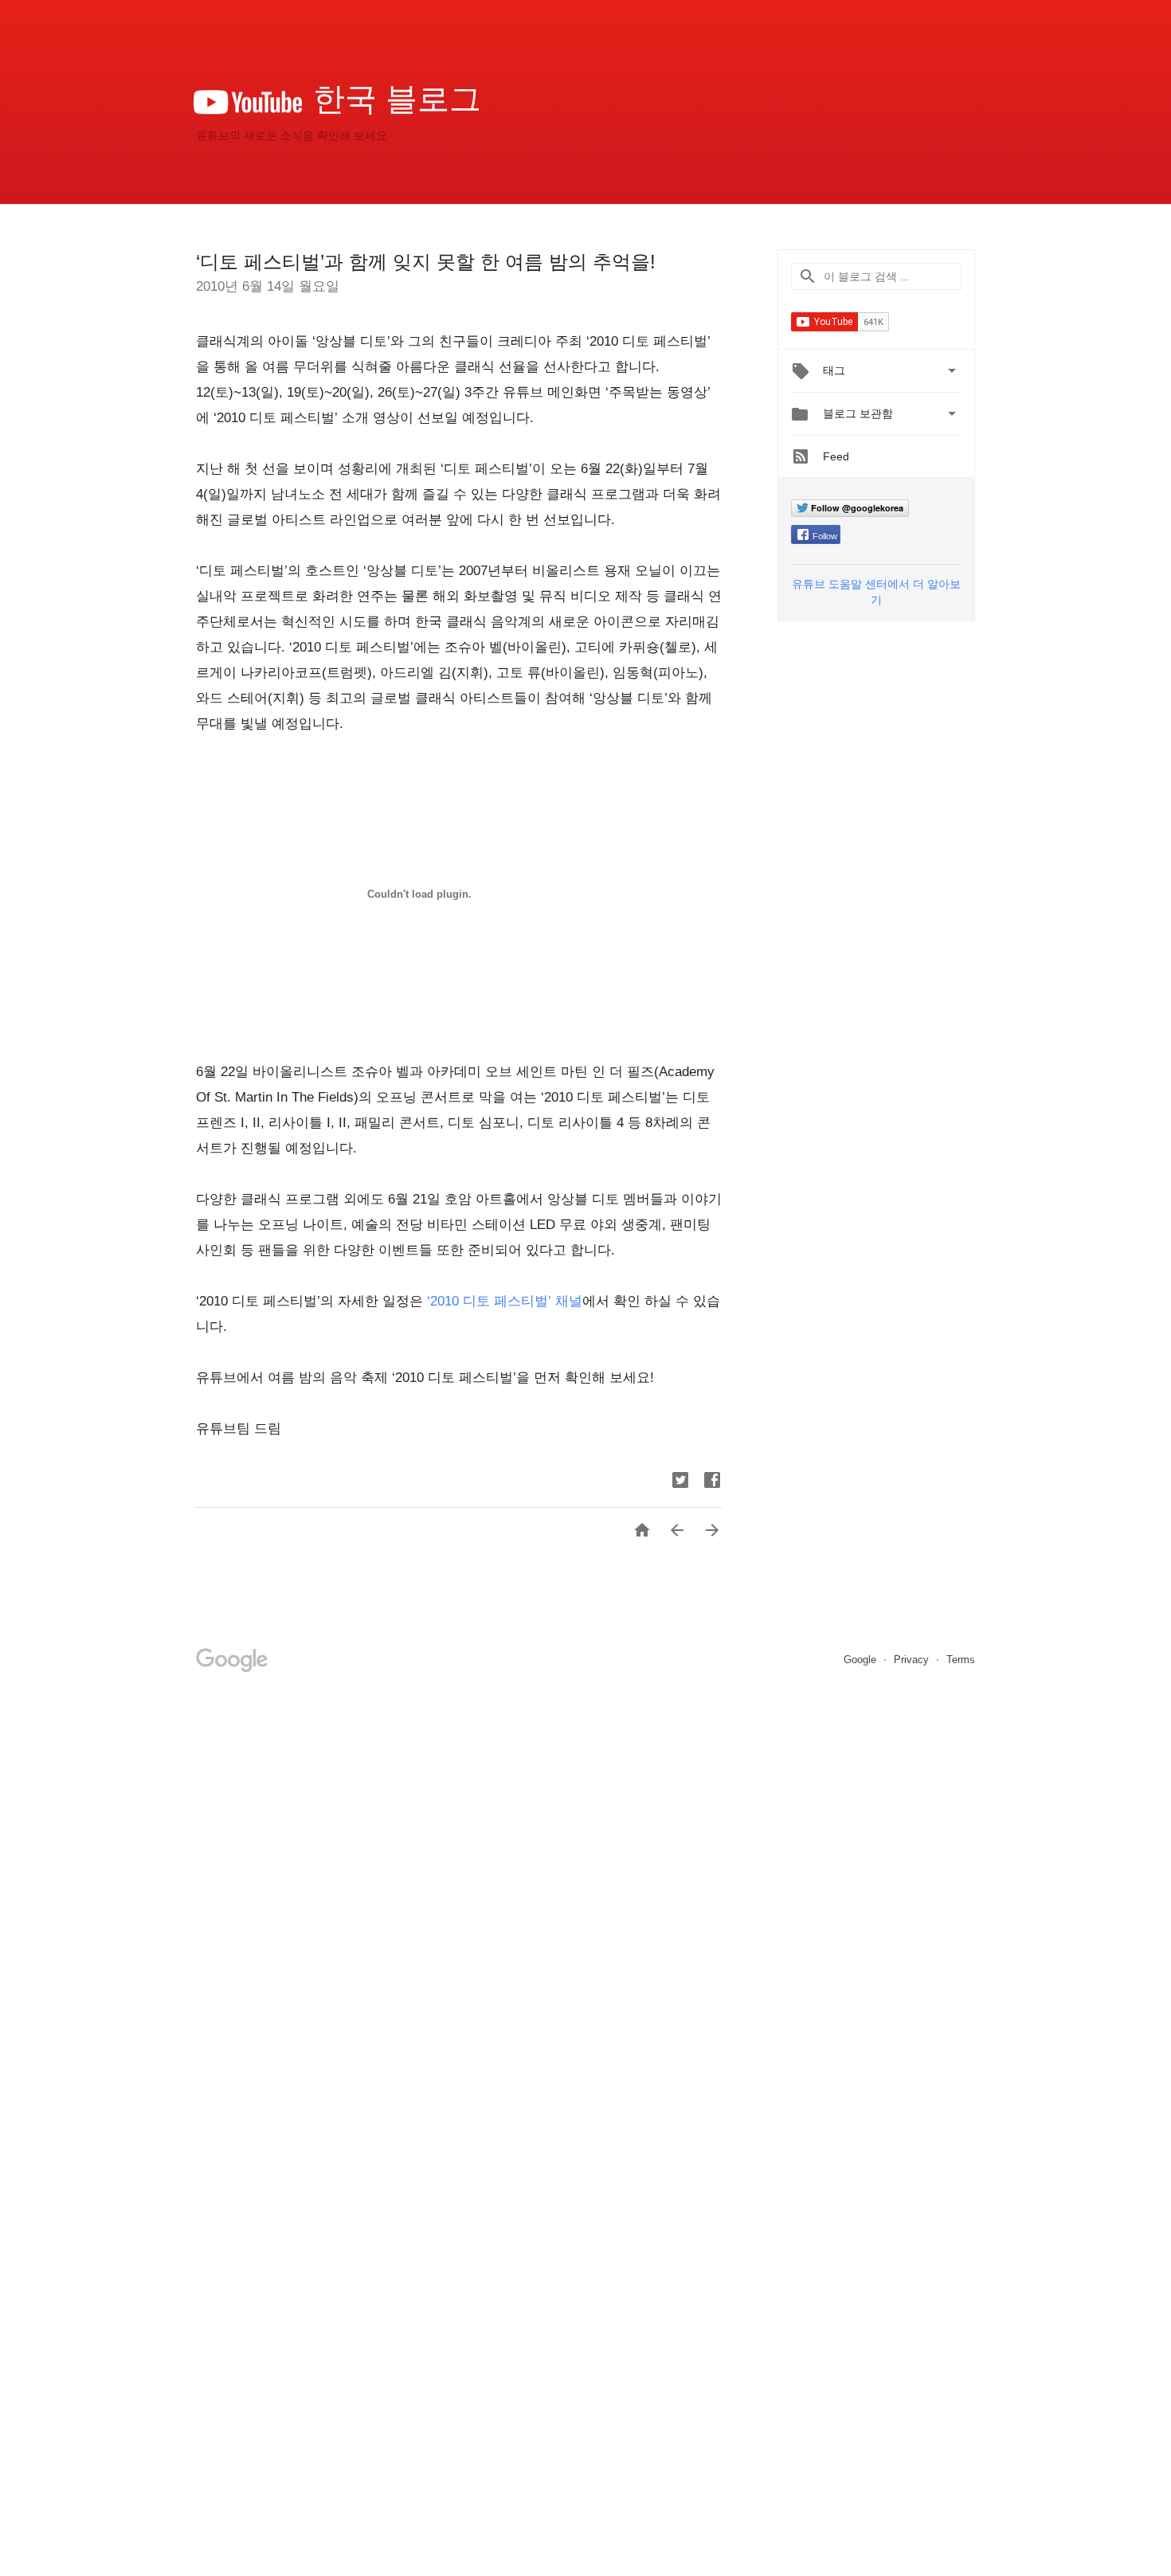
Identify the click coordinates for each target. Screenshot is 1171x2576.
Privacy (913, 1660)
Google (862, 1660)
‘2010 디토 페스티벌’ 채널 (505, 1301)
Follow (825, 536)
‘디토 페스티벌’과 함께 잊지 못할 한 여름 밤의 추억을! (426, 262)
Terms (961, 1660)
